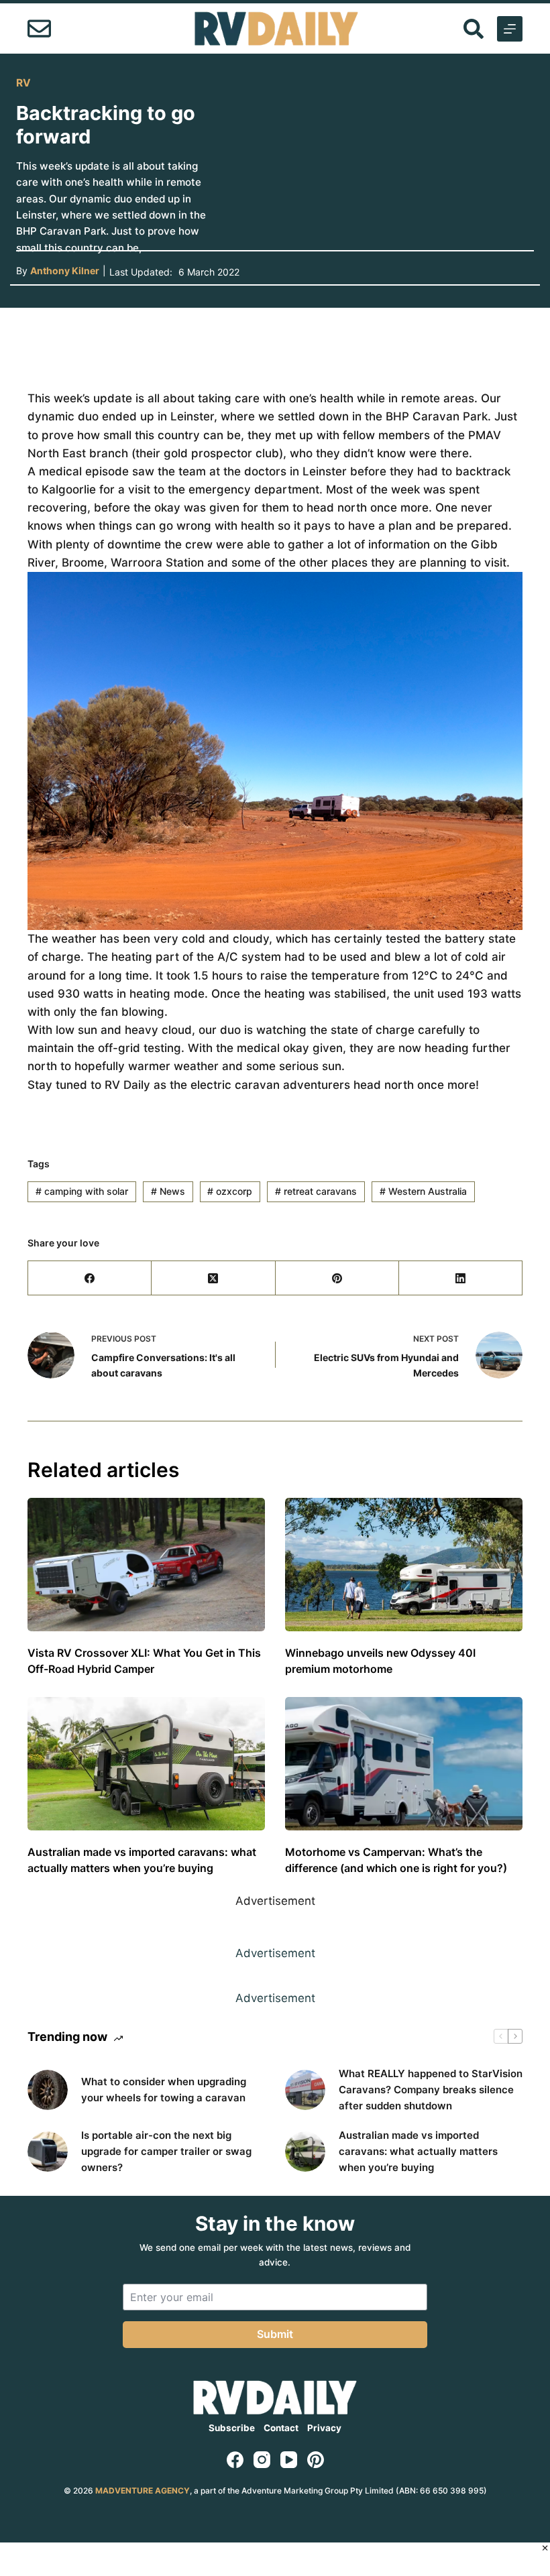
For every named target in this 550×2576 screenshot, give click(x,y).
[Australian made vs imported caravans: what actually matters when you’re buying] (146, 1764)
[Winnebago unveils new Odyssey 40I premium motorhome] (404, 1565)
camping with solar (82, 1191)
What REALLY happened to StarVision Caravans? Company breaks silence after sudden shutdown (431, 2090)
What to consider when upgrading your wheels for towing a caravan (164, 2090)
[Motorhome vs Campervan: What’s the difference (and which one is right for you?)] (404, 1764)
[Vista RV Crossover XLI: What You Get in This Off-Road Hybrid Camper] (146, 1565)
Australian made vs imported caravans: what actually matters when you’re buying (418, 2151)
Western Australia (423, 1191)
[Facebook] (90, 1278)
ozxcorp (230, 1191)
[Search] (474, 29)
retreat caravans (316, 1191)
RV (23, 83)
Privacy (324, 2428)
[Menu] (510, 29)
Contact (281, 2428)
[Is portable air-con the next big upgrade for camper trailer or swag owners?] (48, 2152)
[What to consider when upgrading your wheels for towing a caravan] (48, 2090)
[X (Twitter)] (213, 1278)
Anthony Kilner (65, 271)
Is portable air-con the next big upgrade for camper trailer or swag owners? (166, 2151)
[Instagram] (262, 2460)
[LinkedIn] (461, 1278)
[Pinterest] (337, 1278)
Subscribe (232, 2428)
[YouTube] (289, 2460)
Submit (275, 2334)
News (168, 1191)
